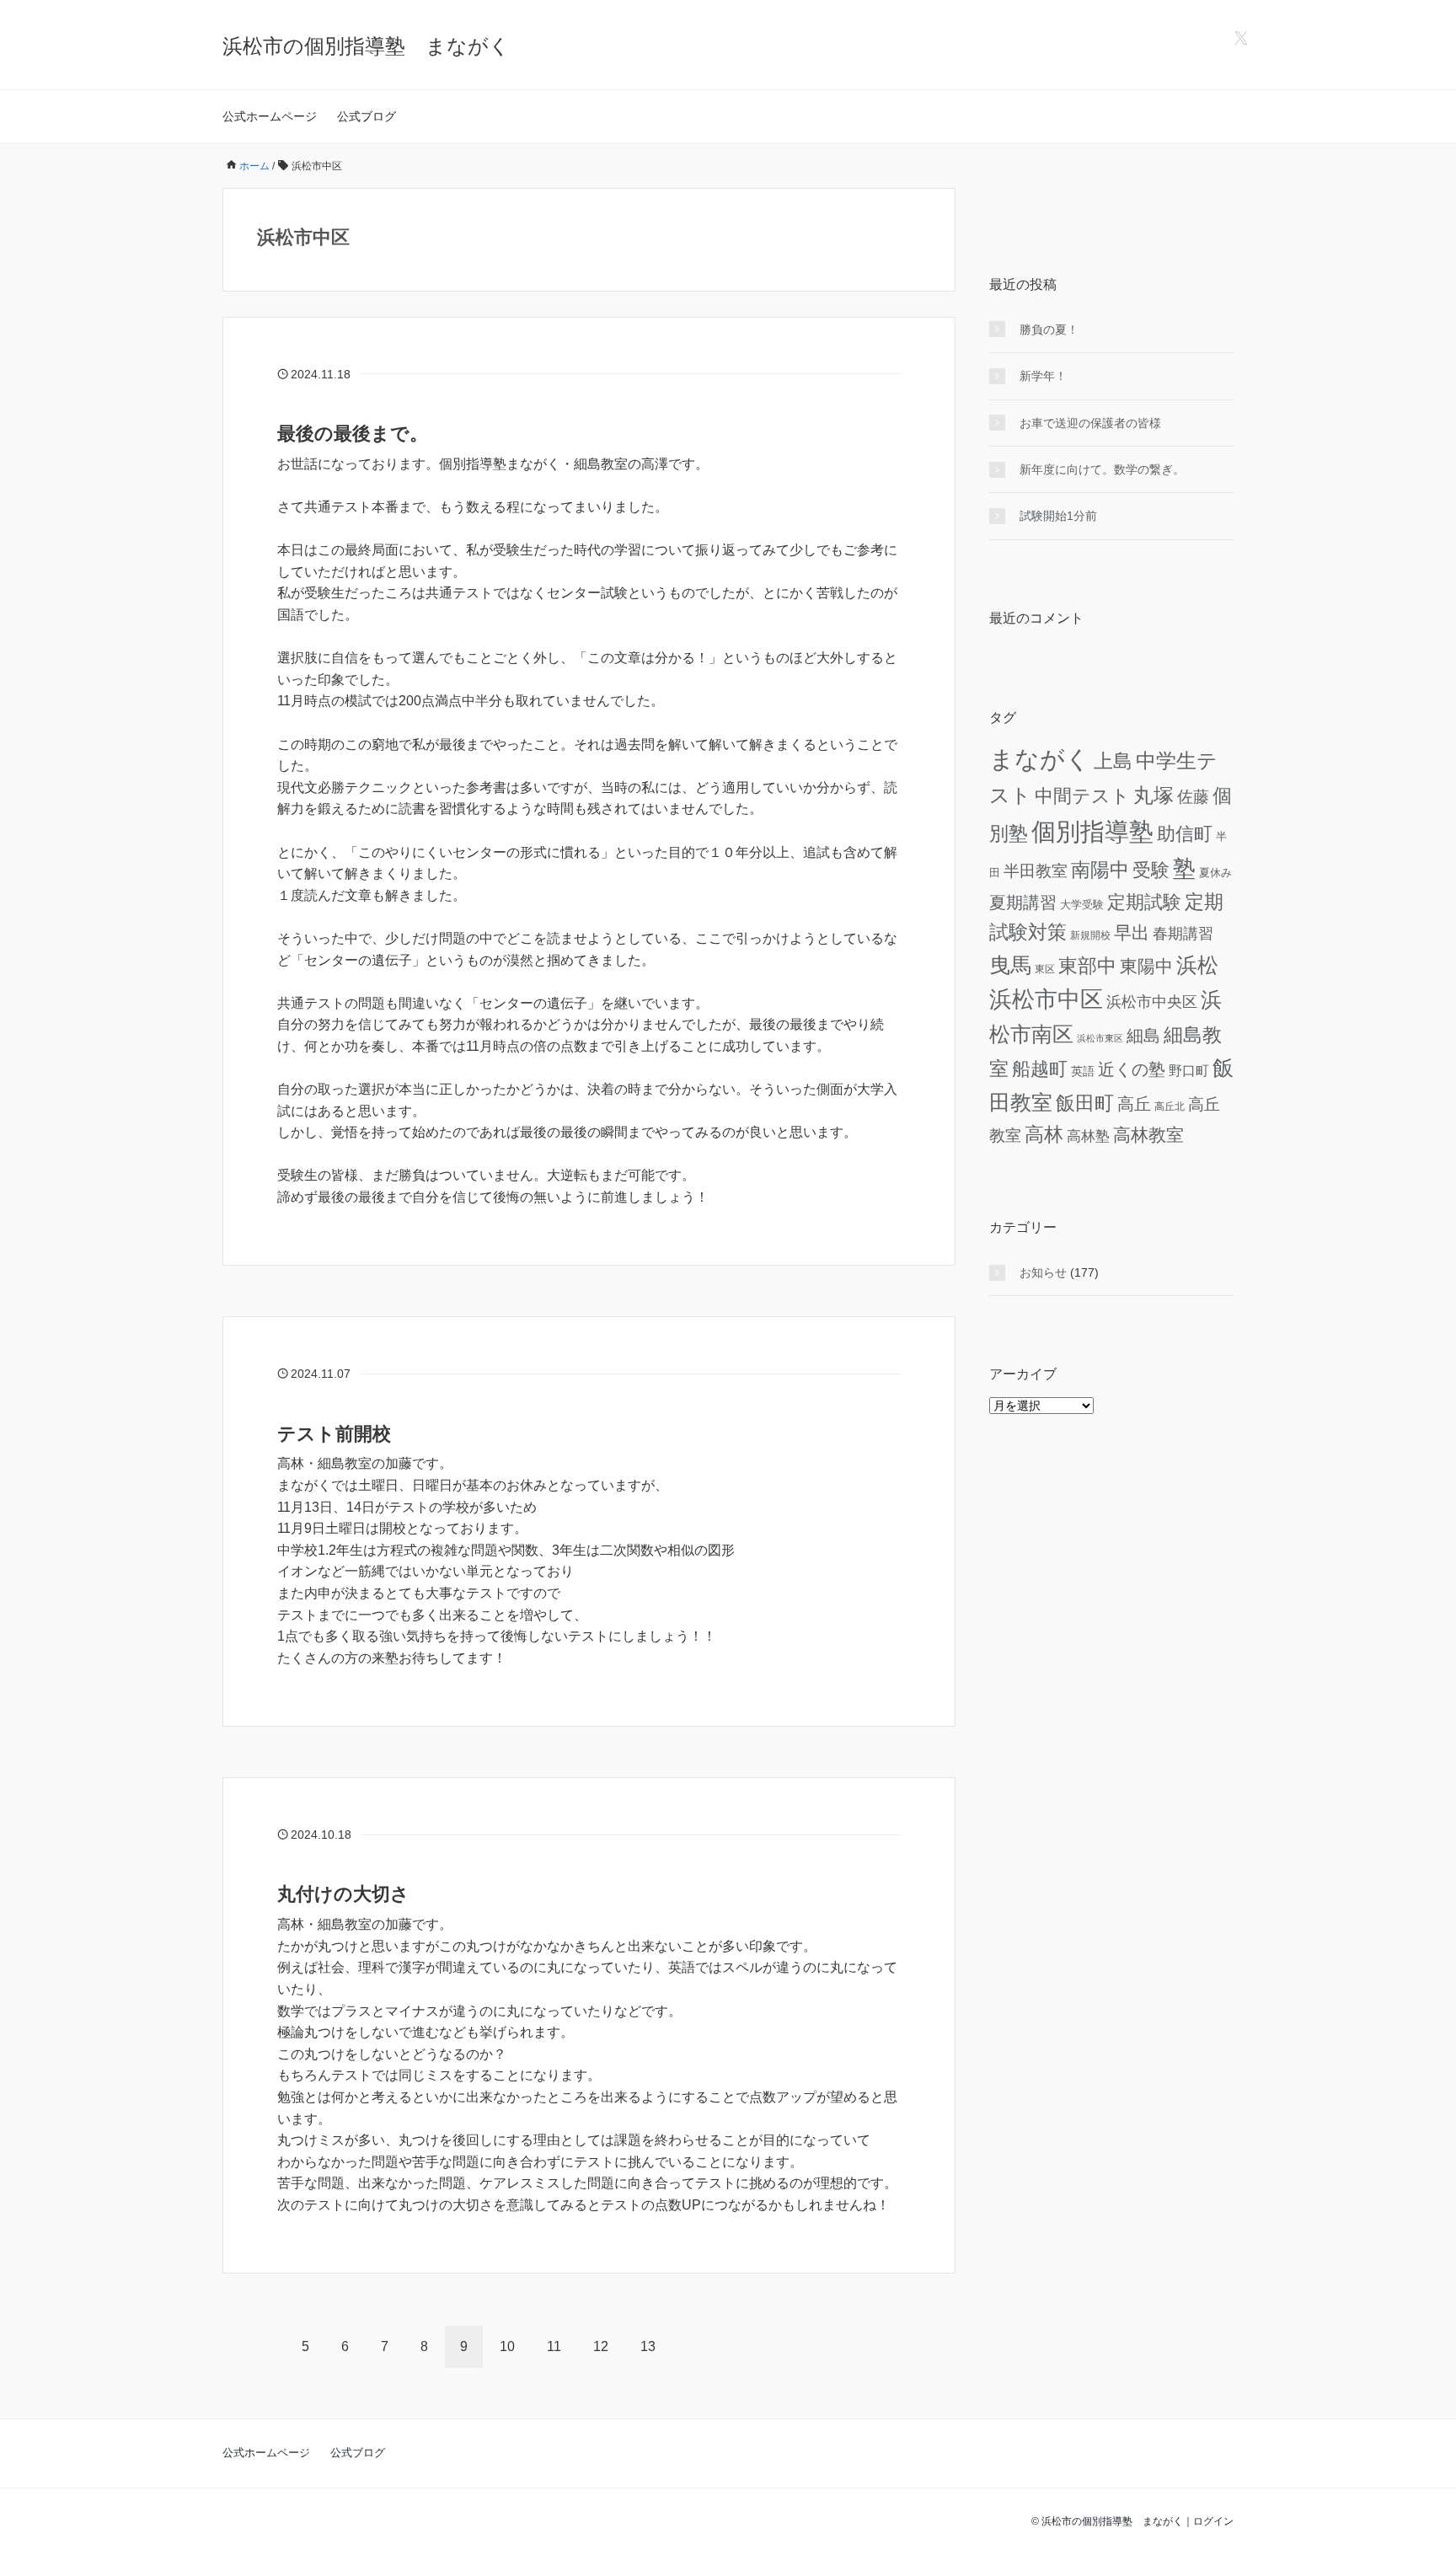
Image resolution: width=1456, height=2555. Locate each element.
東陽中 (1146, 966)
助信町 (1185, 834)
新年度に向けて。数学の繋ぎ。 (1102, 469)
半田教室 (1036, 871)
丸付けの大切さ (343, 1894)
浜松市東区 (1100, 1038)
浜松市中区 (1046, 999)
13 (648, 2346)
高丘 (1134, 1104)
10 (507, 2346)
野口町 (1189, 1071)
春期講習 (1183, 934)
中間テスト (1082, 796)
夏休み (1215, 873)
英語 (1083, 1071)
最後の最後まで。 (353, 434)
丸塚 (1154, 795)
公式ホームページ (270, 116)
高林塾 (1088, 1136)
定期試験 (1144, 902)
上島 (1113, 761)
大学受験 (1082, 905)
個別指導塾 (1092, 832)
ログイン (1213, 2521)
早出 (1132, 932)
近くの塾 (1132, 1069)
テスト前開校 (334, 1434)
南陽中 (1100, 870)
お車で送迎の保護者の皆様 (1090, 423)
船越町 (1040, 1069)
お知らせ (1043, 1272)
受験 (1151, 870)
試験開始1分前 (1058, 516)
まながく (1040, 759)
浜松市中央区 (1152, 1002)
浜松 (1197, 965)
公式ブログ (367, 116)
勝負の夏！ (1049, 329)
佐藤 (1193, 796)
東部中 (1087, 966)
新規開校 (1090, 935)
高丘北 (1170, 1106)
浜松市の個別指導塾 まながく (366, 46)
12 (601, 2346)
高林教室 (1148, 1135)
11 (554, 2346)
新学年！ (1043, 376)
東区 (1045, 969)
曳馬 (1010, 965)
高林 (1044, 1134)
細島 (1143, 1036)
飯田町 (1085, 1103)
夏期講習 (1023, 903)
